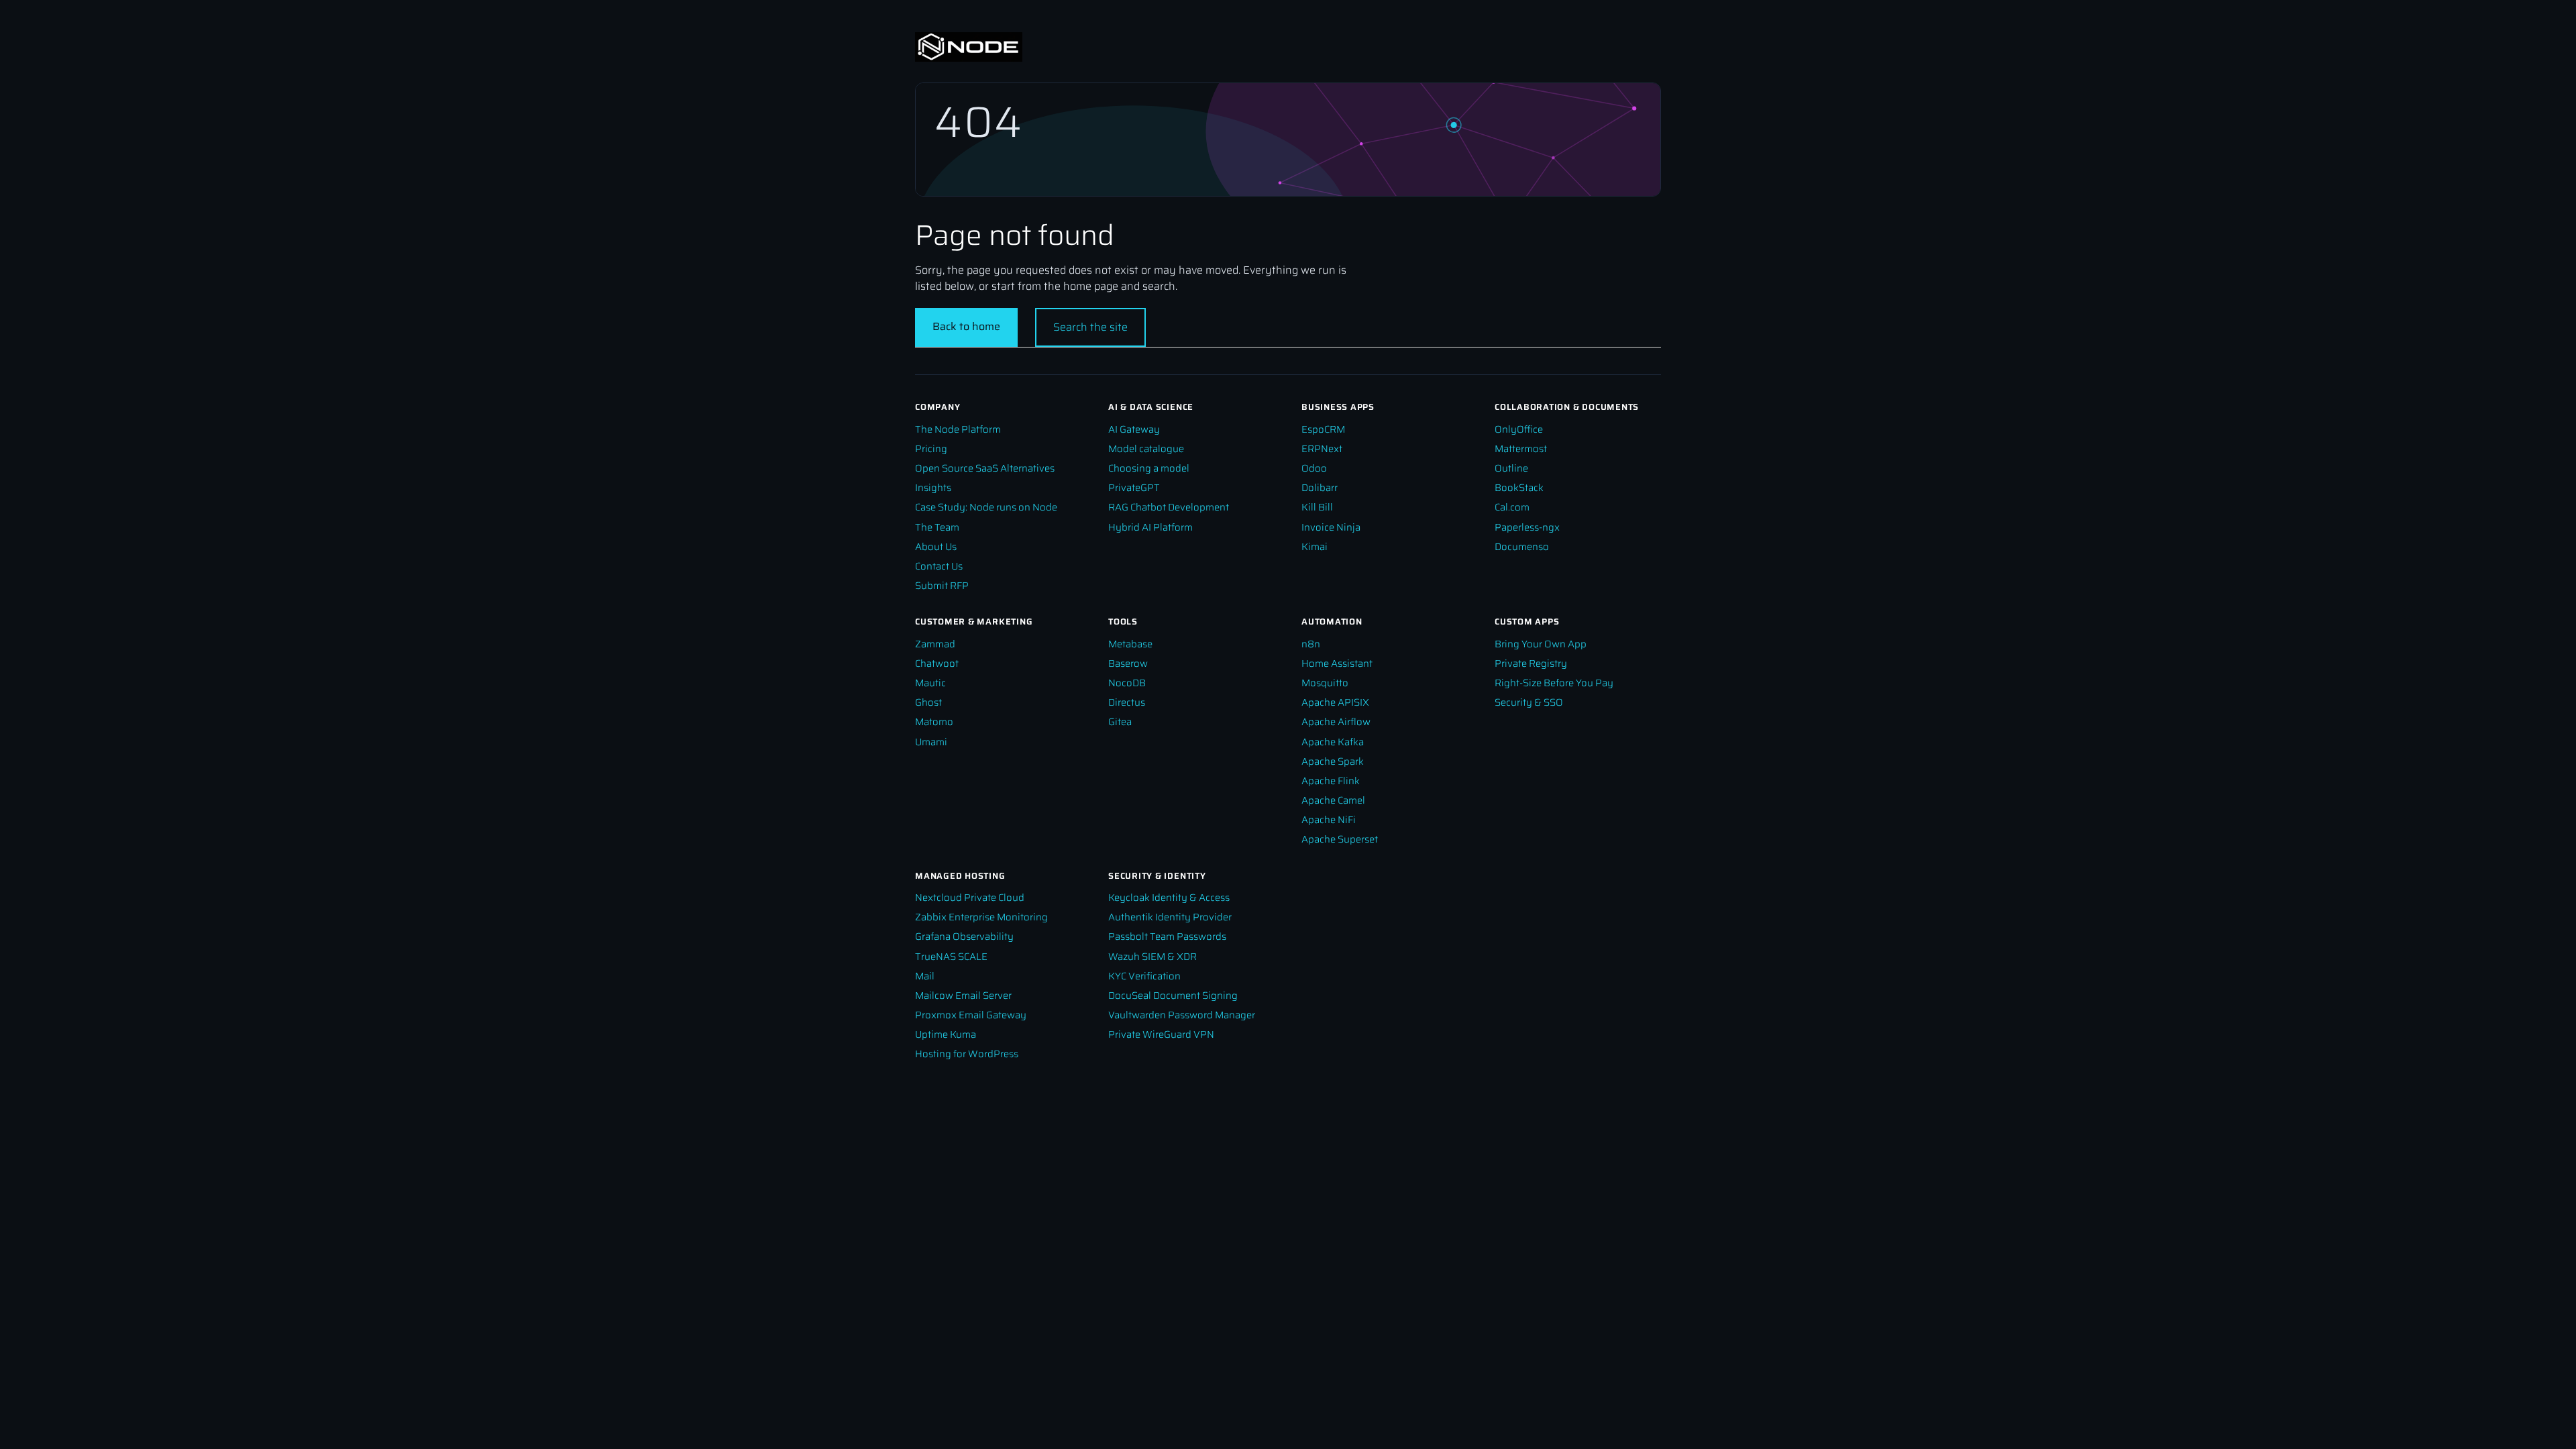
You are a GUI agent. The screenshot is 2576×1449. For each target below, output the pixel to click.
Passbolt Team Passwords (1167, 936)
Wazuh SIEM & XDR (1152, 956)
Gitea (1120, 721)
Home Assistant (1337, 663)
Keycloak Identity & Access (1169, 897)
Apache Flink (1331, 781)
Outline (1511, 468)
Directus (1127, 702)
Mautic (930, 683)
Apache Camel (1333, 800)
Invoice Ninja (1331, 527)
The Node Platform (958, 429)
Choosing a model (1149, 468)
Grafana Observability (964, 936)
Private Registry (1531, 663)
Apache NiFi (1329, 819)
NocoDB (1127, 683)
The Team (937, 527)
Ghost (928, 702)
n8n (1311, 644)
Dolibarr (1320, 487)
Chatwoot (937, 663)
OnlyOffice (1519, 429)
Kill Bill (1317, 507)
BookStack (1519, 487)
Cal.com (1512, 507)
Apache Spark (1333, 761)
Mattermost (1521, 448)
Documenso (1522, 546)
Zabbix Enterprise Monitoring (981, 917)
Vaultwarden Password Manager (1182, 1015)
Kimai (1314, 546)
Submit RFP (942, 585)
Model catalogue (1146, 448)
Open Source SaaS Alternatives (985, 468)
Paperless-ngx (1527, 527)
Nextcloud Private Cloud (970, 897)
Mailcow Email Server (963, 995)
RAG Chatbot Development (1169, 507)
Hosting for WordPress (967, 1054)
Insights (933, 487)
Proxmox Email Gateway (971, 1015)
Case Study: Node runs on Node (986, 507)
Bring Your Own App (1541, 644)
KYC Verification (1144, 976)
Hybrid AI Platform (1150, 527)
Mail (925, 976)
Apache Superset (1340, 839)
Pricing (931, 448)
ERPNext (1322, 448)
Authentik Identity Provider (1170, 917)
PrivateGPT (1134, 487)
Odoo (1314, 468)
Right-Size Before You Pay (1554, 683)
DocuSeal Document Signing (1173, 995)
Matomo (934, 721)
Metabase (1130, 644)
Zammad (935, 644)
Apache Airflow (1336, 721)
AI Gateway (1134, 429)
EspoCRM (1323, 429)
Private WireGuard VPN (1161, 1034)
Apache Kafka (1333, 742)
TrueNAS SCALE (951, 956)
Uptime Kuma (946, 1034)
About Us (936, 546)
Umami (931, 742)
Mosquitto (1325, 683)
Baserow (1128, 663)
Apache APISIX (1335, 702)
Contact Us (939, 566)
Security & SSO (1529, 702)
